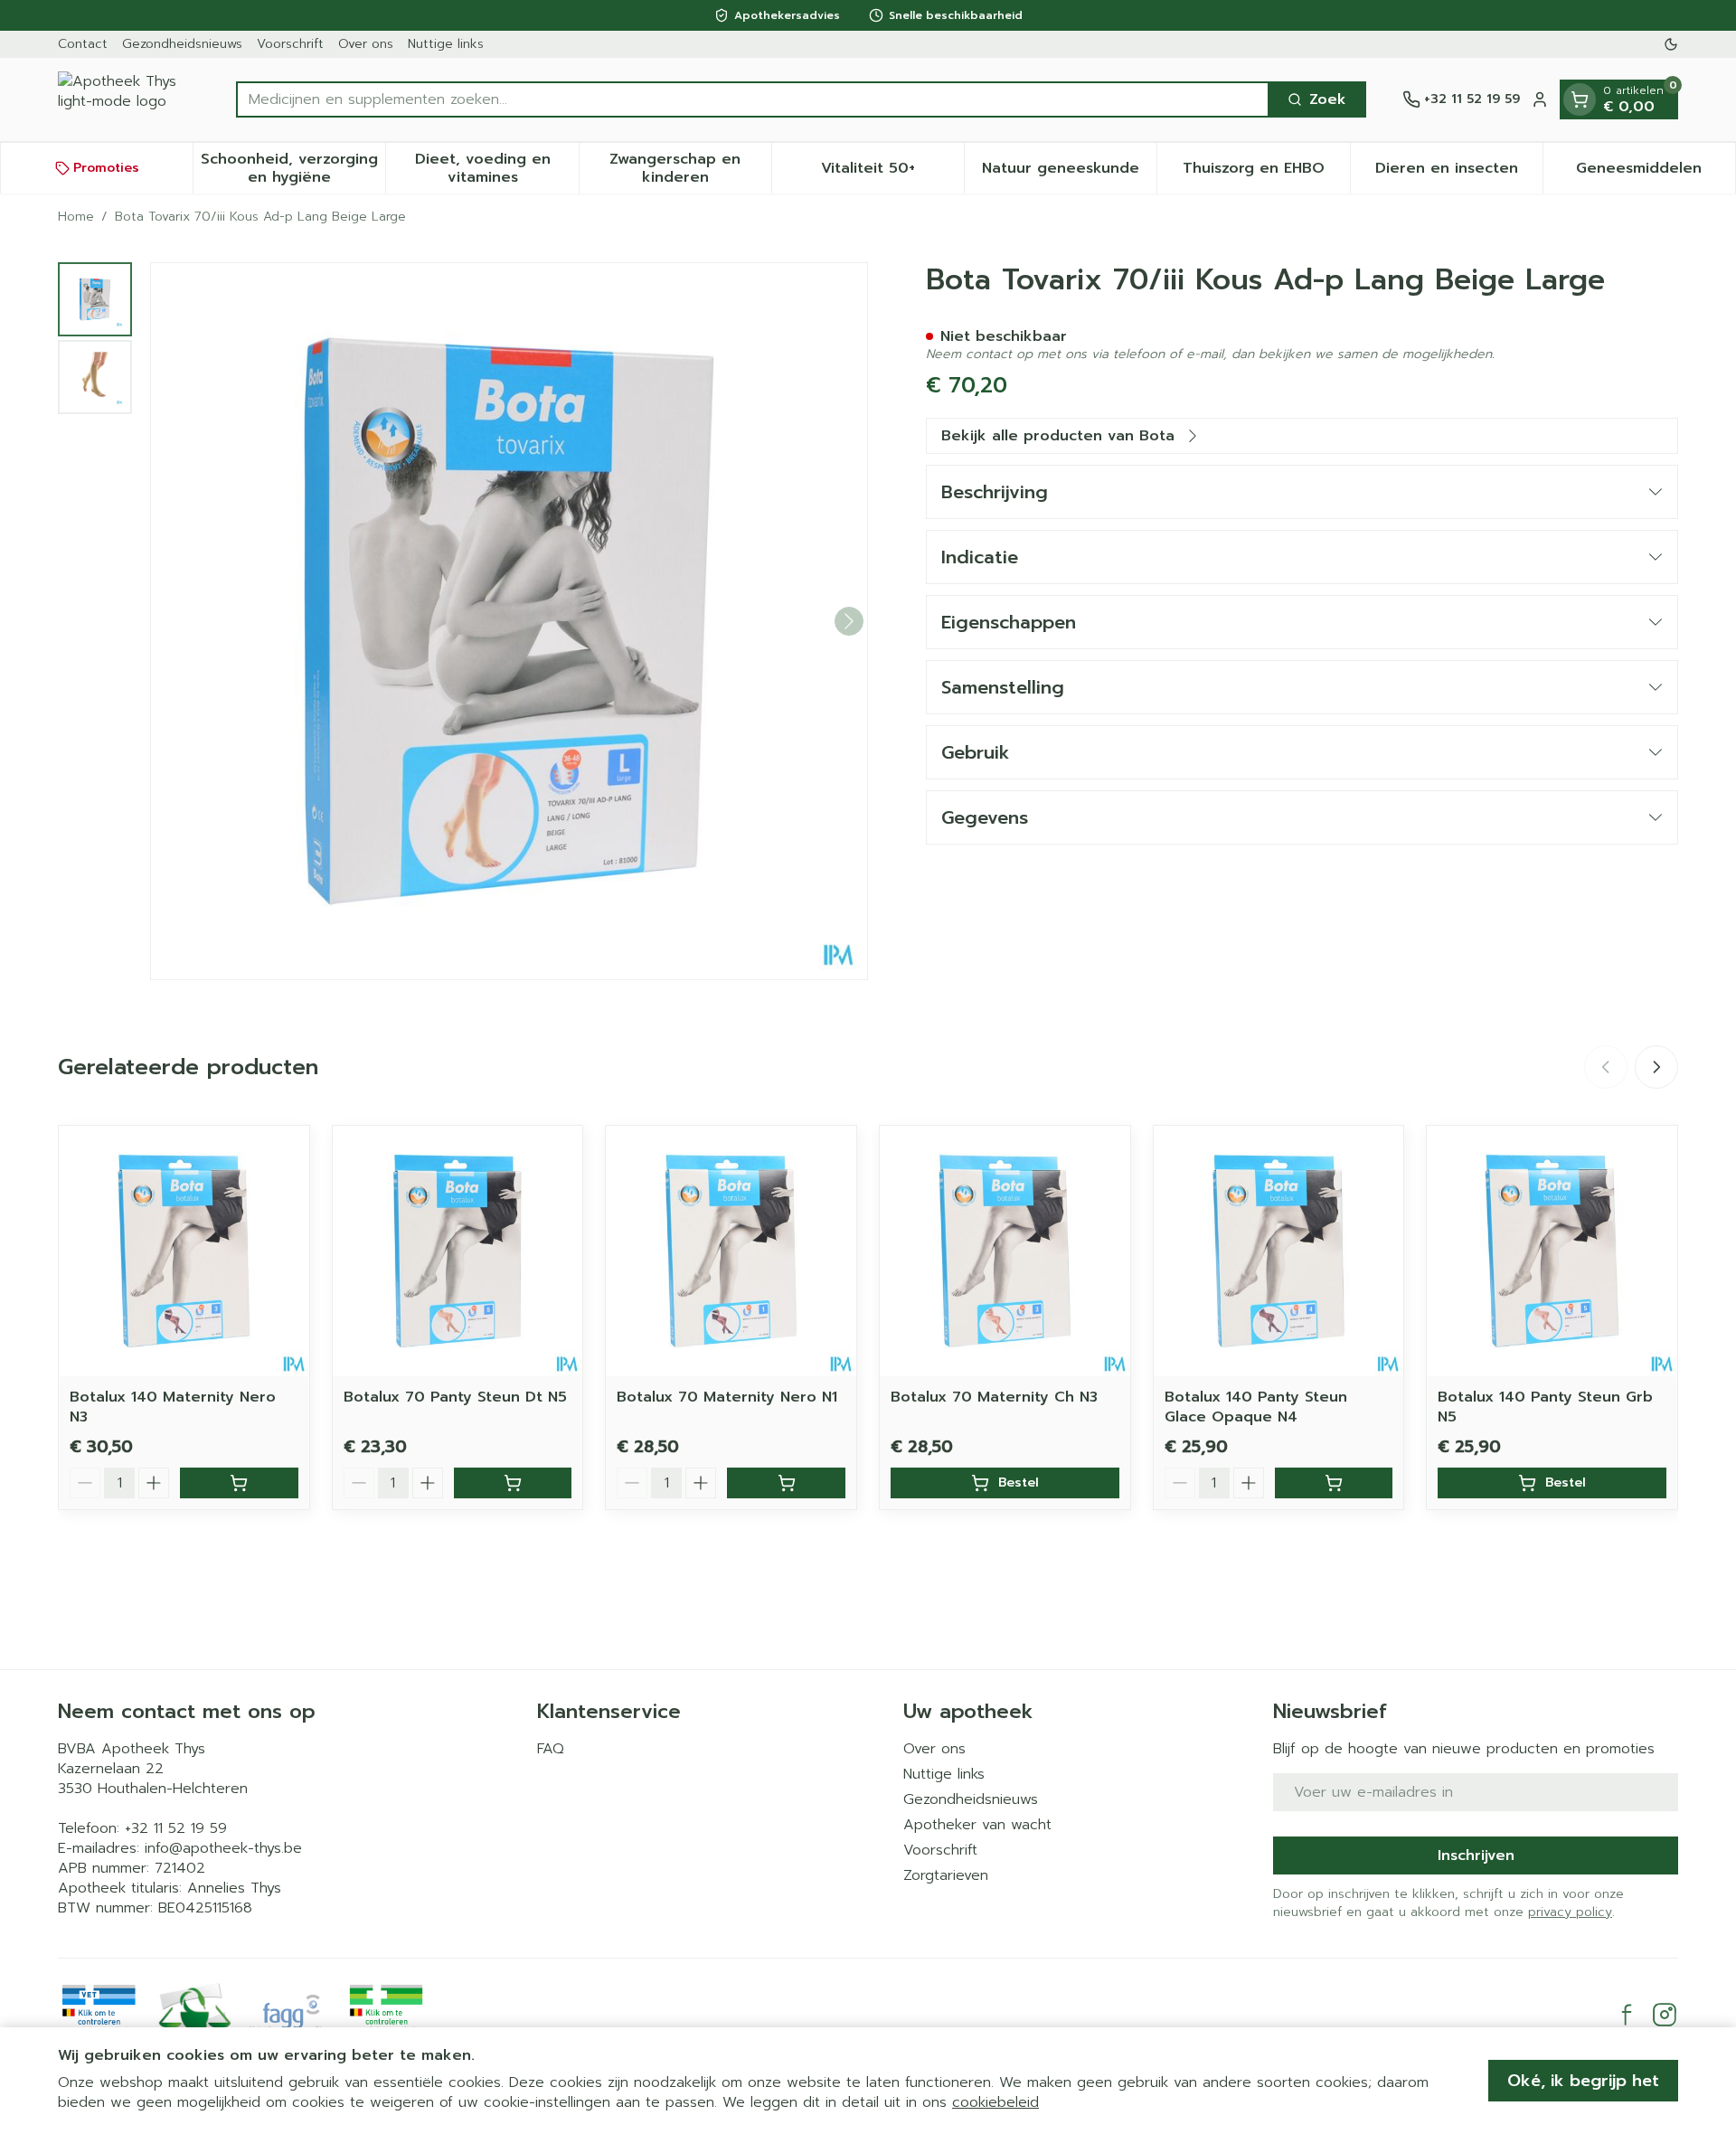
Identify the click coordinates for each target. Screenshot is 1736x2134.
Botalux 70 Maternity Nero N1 (727, 1397)
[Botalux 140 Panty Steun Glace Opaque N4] (1279, 1251)
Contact (83, 44)
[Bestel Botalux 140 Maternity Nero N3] (239, 1483)
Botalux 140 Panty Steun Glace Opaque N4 (1256, 1407)
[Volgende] (849, 621)
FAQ (551, 1749)
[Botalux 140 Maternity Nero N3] (184, 1251)
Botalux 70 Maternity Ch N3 (994, 1397)
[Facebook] (1627, 2015)
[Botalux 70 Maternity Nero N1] (731, 1251)
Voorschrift (290, 44)
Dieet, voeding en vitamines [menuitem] (496, 168)
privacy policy (1570, 1912)
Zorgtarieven (946, 1875)
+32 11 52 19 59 (176, 1828)
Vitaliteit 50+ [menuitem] (892, 173)
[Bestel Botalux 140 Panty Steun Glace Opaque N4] (1334, 1483)
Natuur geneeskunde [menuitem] (1069, 173)
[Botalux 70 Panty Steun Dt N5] (458, 1251)
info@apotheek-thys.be (223, 1848)
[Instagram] (1665, 2015)
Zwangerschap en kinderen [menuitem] (690, 168)
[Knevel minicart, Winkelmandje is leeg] (1580, 99)
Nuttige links (446, 44)
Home (76, 217)
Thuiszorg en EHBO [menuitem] (1266, 173)
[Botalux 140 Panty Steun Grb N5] (1552, 1251)
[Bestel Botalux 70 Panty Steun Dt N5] (513, 1483)
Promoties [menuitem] (106, 168)
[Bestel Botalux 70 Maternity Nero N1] (786, 1483)
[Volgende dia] (1656, 1067)
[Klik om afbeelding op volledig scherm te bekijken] (509, 621)
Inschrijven (1476, 1855)
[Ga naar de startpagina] (129, 99)
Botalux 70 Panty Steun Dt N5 (455, 1397)
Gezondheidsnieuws (182, 44)
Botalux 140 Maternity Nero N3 (173, 1407)
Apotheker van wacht (977, 1825)
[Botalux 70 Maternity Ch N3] (1005, 1251)
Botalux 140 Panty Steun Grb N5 (1545, 1407)
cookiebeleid (995, 2102)
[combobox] (753, 99)
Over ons (366, 44)
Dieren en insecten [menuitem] (1459, 173)
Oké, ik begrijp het (1583, 2081)
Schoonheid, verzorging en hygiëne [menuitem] (293, 168)
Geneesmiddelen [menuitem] (1656, 173)
